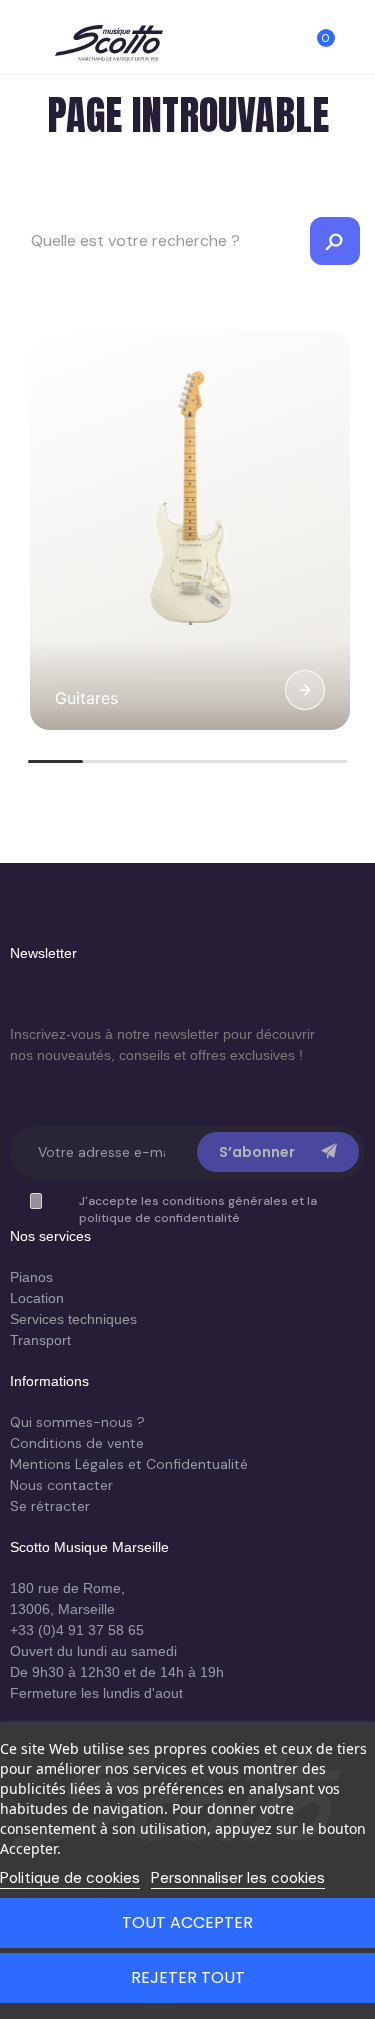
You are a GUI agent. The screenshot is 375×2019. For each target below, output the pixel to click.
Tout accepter (187, 1922)
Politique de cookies (70, 1878)
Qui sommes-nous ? (77, 1422)
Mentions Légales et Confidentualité (129, 1464)
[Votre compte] (355, 47)
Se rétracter (50, 1506)
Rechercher (335, 241)
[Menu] (19, 47)
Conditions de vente (77, 1443)
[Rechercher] (283, 47)
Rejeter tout (188, 1977)
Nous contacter (61, 1485)
